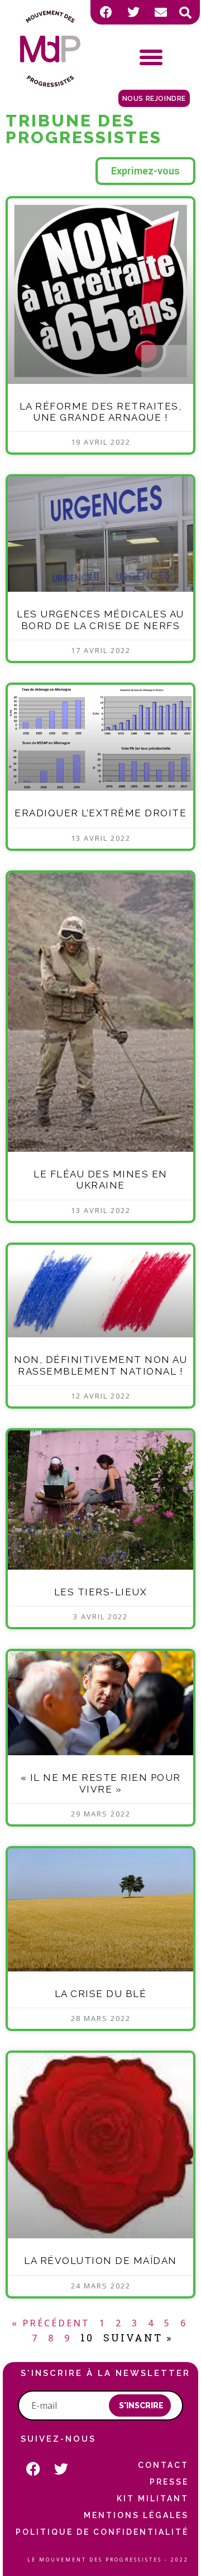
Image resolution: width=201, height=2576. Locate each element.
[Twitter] (133, 12)
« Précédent (51, 2323)
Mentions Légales (136, 2515)
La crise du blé (101, 1994)
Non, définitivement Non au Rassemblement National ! (100, 1365)
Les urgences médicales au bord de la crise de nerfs (100, 620)
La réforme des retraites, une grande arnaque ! (101, 412)
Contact (163, 2465)
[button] (185, 13)
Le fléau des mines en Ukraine (100, 1180)
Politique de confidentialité (102, 2532)
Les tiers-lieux (101, 1592)
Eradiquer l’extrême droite (100, 813)
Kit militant (153, 2499)
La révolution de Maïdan (100, 2261)
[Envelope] (161, 12)
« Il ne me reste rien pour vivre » (101, 1783)
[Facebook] (106, 12)
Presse (169, 2482)
